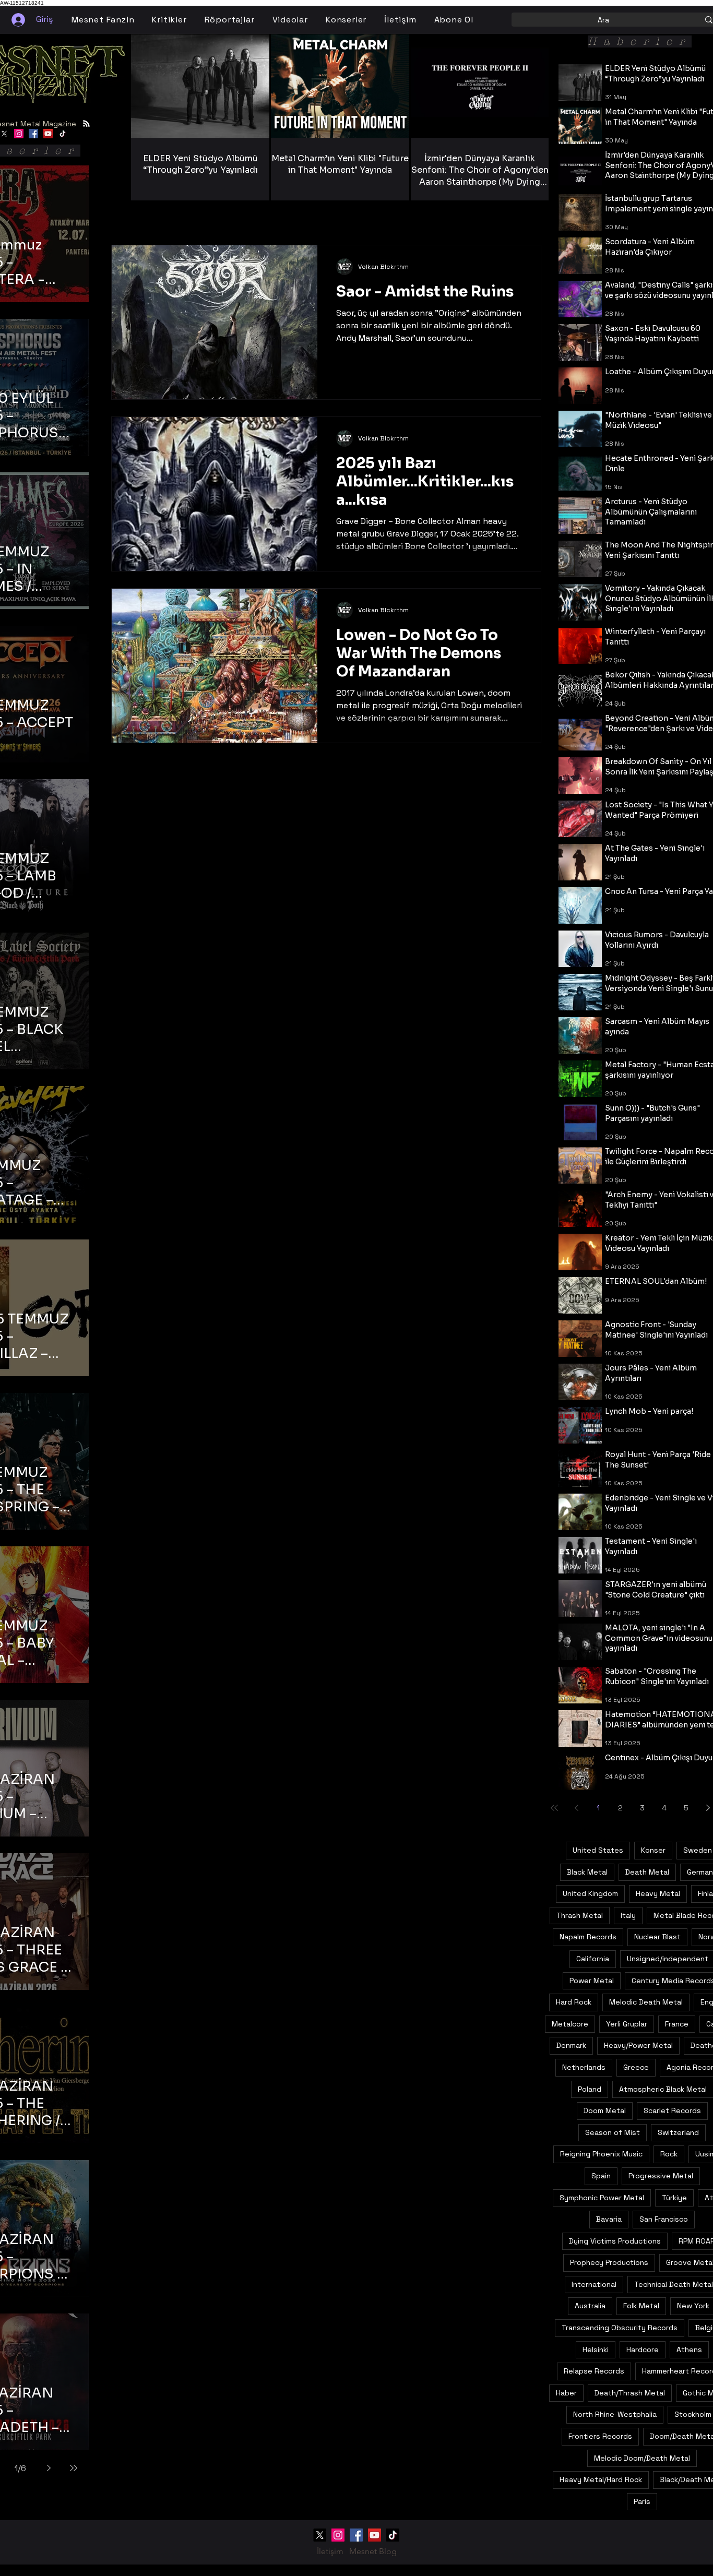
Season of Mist (613, 2132)
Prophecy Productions (609, 2262)
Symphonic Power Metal (602, 2198)
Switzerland (678, 2132)
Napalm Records (588, 1937)
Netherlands (584, 2067)
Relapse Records (594, 2371)
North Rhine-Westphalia (615, 2414)
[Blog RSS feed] (86, 124)
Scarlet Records (672, 2110)
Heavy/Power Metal (638, 2045)
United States (598, 1850)
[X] (320, 2535)
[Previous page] (576, 1808)
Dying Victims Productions (615, 2241)
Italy (628, 1915)
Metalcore (570, 2024)
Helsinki (596, 2350)
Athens (689, 2350)
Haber (566, 2393)
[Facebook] (33, 134)
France (677, 2024)
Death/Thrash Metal (630, 2393)
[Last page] (74, 2468)
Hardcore (643, 2350)
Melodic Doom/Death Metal (642, 2458)
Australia (590, 2306)
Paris (642, 2501)
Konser (653, 1850)
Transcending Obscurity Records (620, 2328)
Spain (601, 2176)
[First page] (554, 1808)
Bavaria (609, 2219)
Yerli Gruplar (627, 2024)
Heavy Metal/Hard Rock (601, 2479)
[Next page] (49, 2468)
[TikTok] (63, 134)
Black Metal (587, 1872)
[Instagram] (19, 134)
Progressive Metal (661, 2176)
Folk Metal (641, 2306)
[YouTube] (48, 134)
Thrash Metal (580, 1915)
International (594, 2284)
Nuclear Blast (657, 1937)
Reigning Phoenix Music (601, 2154)
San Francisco (664, 2219)
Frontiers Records (600, 2436)
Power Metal (592, 1981)
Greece (636, 2067)
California (593, 1959)
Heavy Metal (658, 1893)
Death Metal (647, 1872)
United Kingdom (590, 1893)
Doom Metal (605, 2110)
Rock (669, 2154)
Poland (590, 2089)
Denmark (571, 2045)
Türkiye (674, 2198)
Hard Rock (574, 2002)
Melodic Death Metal (646, 2002)
